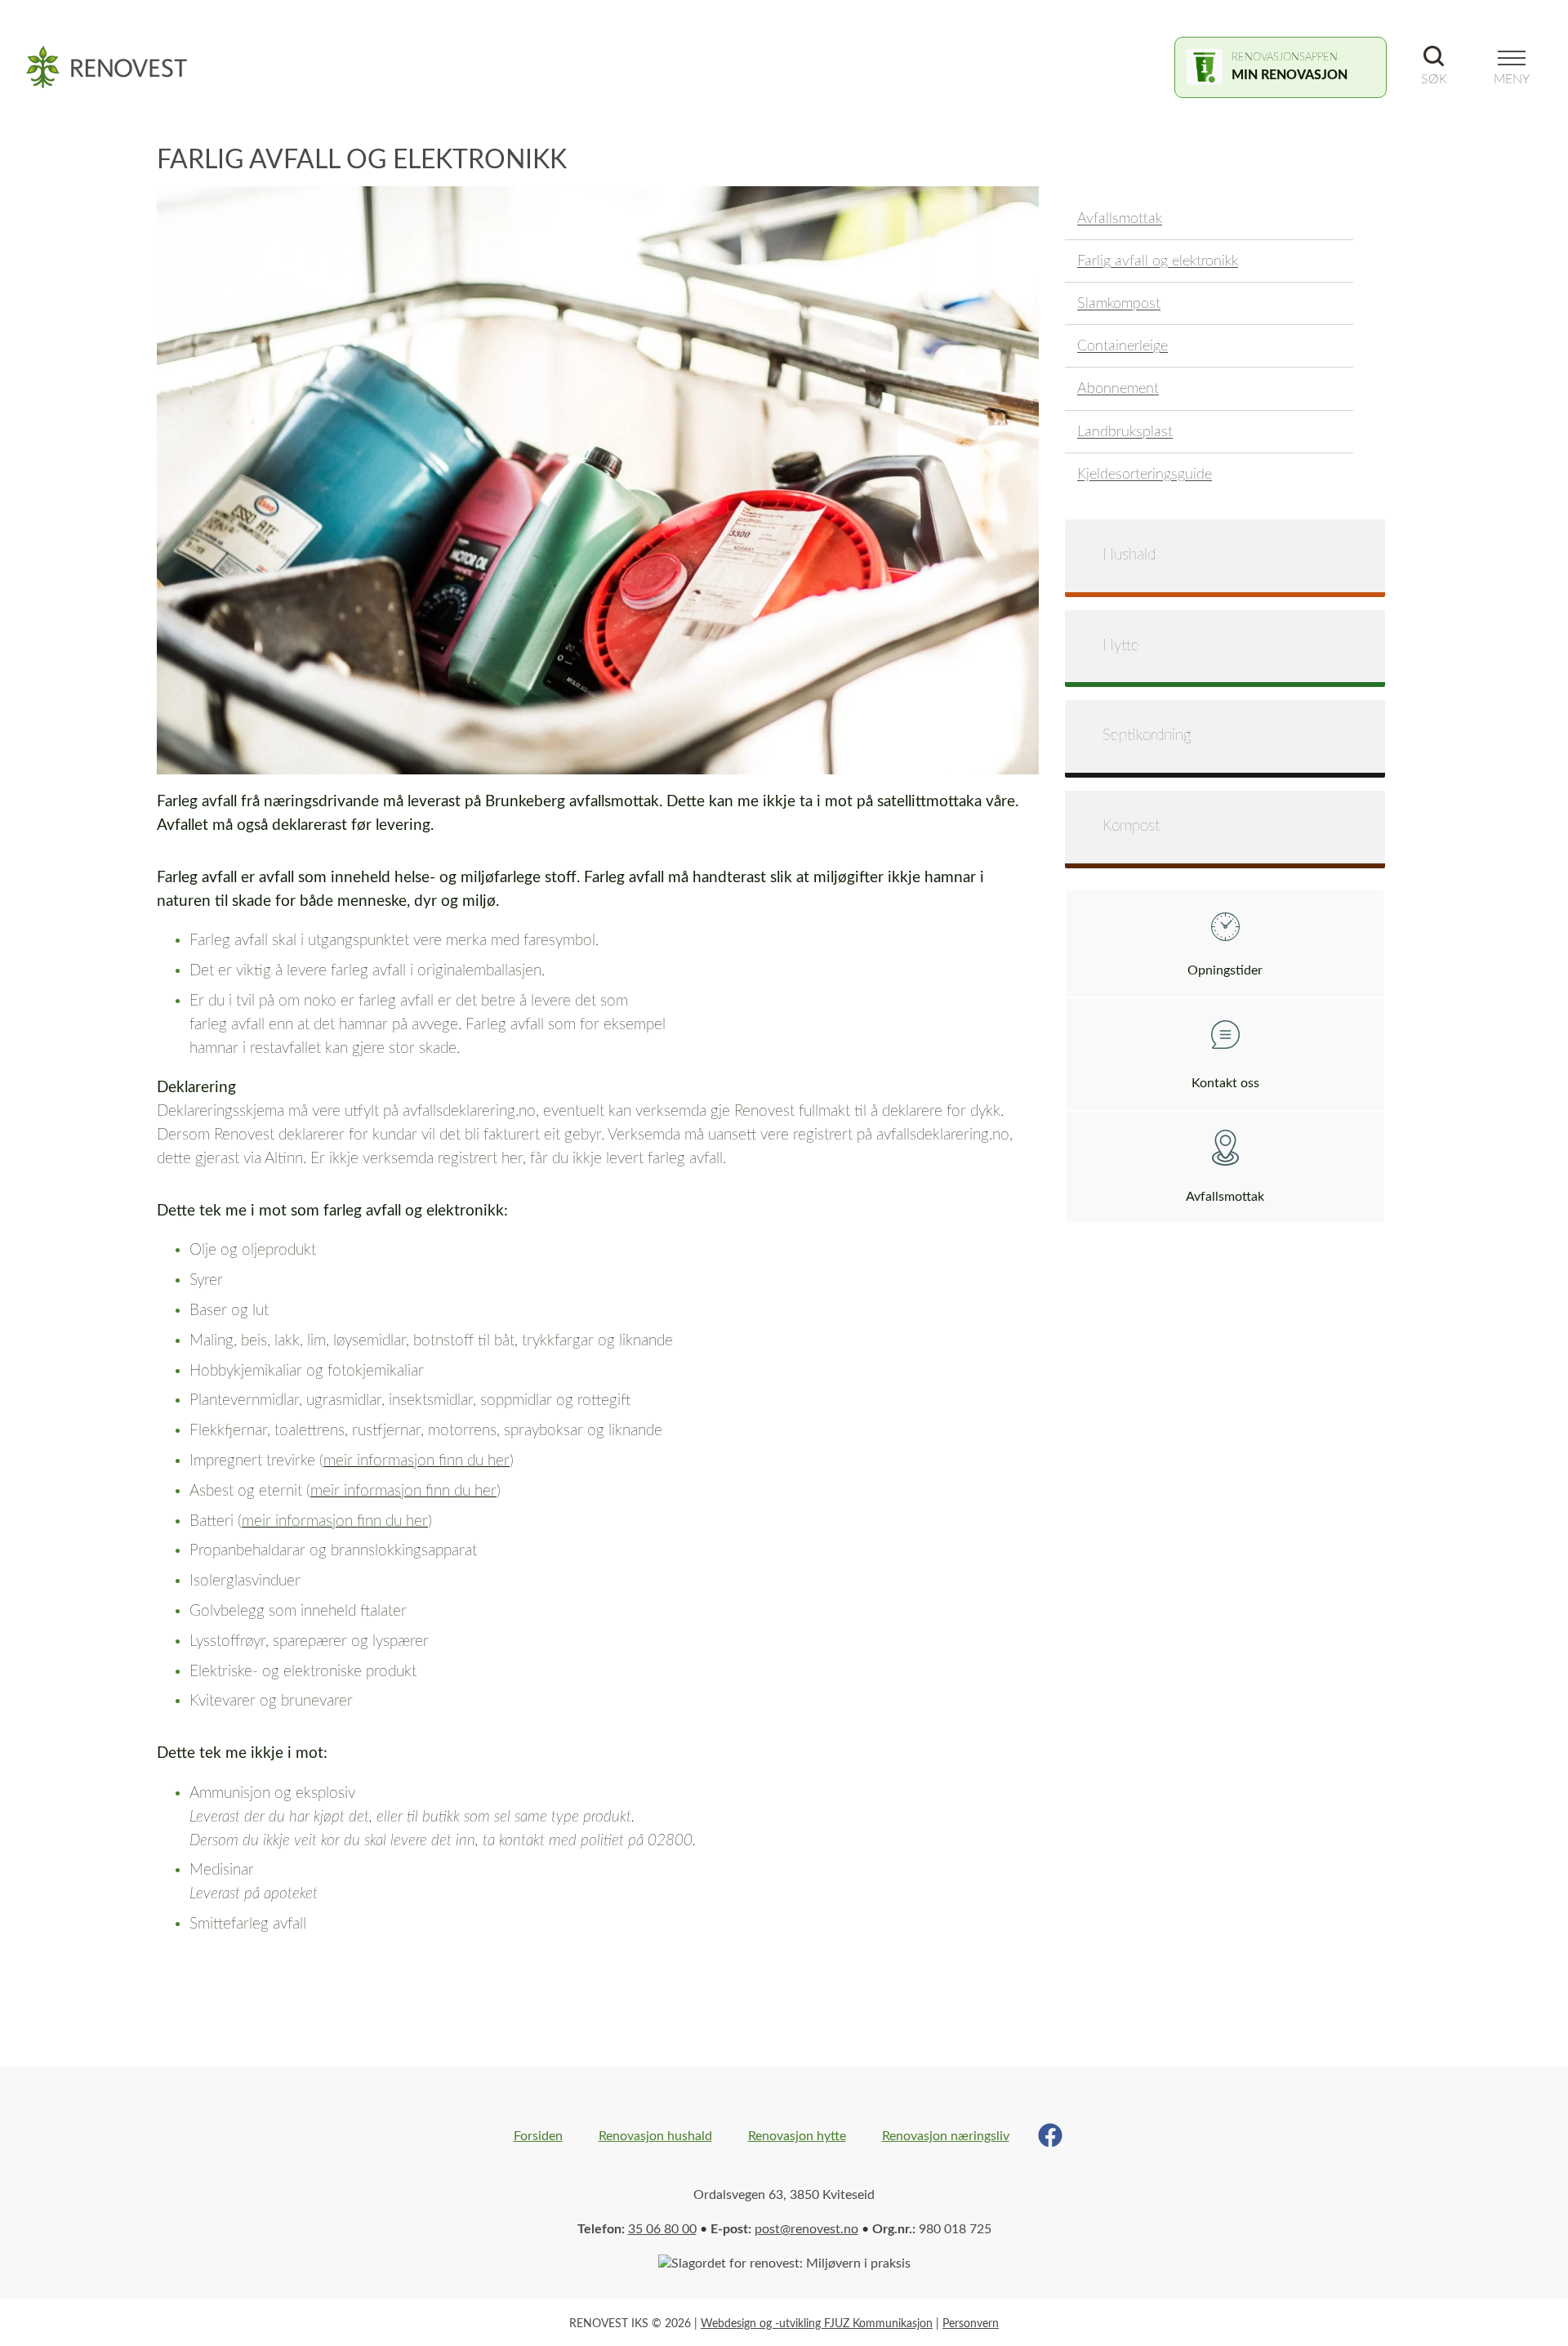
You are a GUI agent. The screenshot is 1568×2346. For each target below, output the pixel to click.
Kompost (1131, 826)
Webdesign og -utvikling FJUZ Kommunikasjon (817, 2324)
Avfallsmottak (1120, 219)
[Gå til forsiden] (116, 67)
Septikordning (1147, 736)
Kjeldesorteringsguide (1145, 474)
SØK (1434, 79)
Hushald (1129, 555)
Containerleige (1123, 346)
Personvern (971, 2324)
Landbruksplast (1125, 432)
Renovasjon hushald (655, 2136)
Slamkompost (1119, 303)
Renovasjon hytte (797, 2136)
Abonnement (1118, 388)
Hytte (1121, 646)
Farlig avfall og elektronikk (1158, 261)
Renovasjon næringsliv (946, 2136)
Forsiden (538, 2136)
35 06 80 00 (662, 2229)
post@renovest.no (806, 2229)
